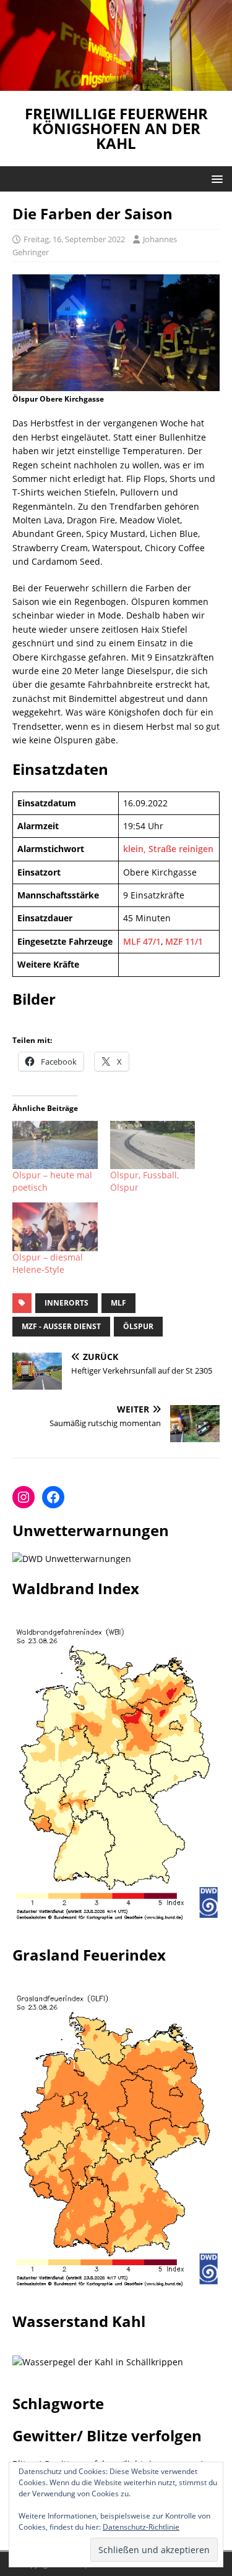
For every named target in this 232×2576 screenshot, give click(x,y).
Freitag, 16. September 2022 (74, 239)
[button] (215, 178)
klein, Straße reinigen (168, 849)
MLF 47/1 (142, 941)
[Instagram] (24, 1497)
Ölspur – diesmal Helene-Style (48, 1263)
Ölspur (138, 1326)
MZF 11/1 (184, 941)
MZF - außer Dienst (61, 1326)
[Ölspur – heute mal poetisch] (55, 1145)
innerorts (67, 1303)
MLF (118, 1303)
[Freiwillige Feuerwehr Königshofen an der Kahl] (116, 83)
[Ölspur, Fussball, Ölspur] (153, 1145)
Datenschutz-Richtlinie (141, 2527)
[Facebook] (53, 1497)
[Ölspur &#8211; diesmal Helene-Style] (55, 1227)
